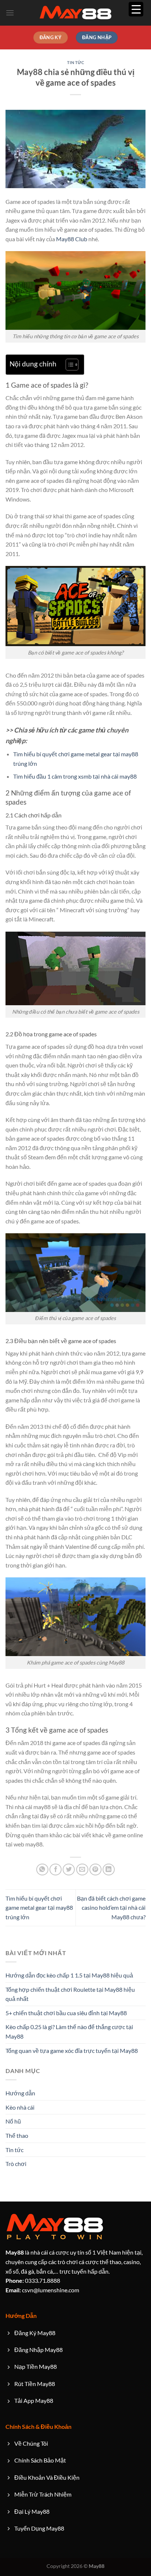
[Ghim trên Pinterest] (95, 1870)
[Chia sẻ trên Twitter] (69, 1870)
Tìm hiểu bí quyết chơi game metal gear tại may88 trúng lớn (39, 1908)
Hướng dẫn (20, 2093)
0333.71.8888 (33, 2280)
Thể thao (17, 2135)
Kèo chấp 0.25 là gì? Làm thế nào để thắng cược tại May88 (69, 2031)
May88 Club (72, 239)
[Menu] (10, 13)
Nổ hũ (13, 2121)
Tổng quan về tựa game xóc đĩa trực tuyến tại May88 (72, 2051)
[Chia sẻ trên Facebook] (56, 1870)
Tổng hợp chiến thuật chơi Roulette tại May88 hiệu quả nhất (70, 1994)
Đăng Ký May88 (35, 2333)
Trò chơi (16, 2164)
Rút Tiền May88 (35, 2384)
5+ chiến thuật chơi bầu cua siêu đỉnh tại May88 (66, 2013)
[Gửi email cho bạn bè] (82, 1870)
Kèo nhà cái (20, 2107)
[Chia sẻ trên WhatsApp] (42, 1870)
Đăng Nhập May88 (38, 2350)
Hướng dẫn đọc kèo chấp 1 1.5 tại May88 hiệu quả (69, 1975)
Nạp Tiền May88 (36, 2366)
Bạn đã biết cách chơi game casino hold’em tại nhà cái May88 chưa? (111, 1908)
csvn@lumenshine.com (42, 2290)
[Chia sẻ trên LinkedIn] (109, 1870)
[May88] (75, 13)
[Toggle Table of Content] (68, 365)
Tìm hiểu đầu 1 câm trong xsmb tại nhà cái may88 (75, 776)
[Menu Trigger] (136, 9)
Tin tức (76, 62)
